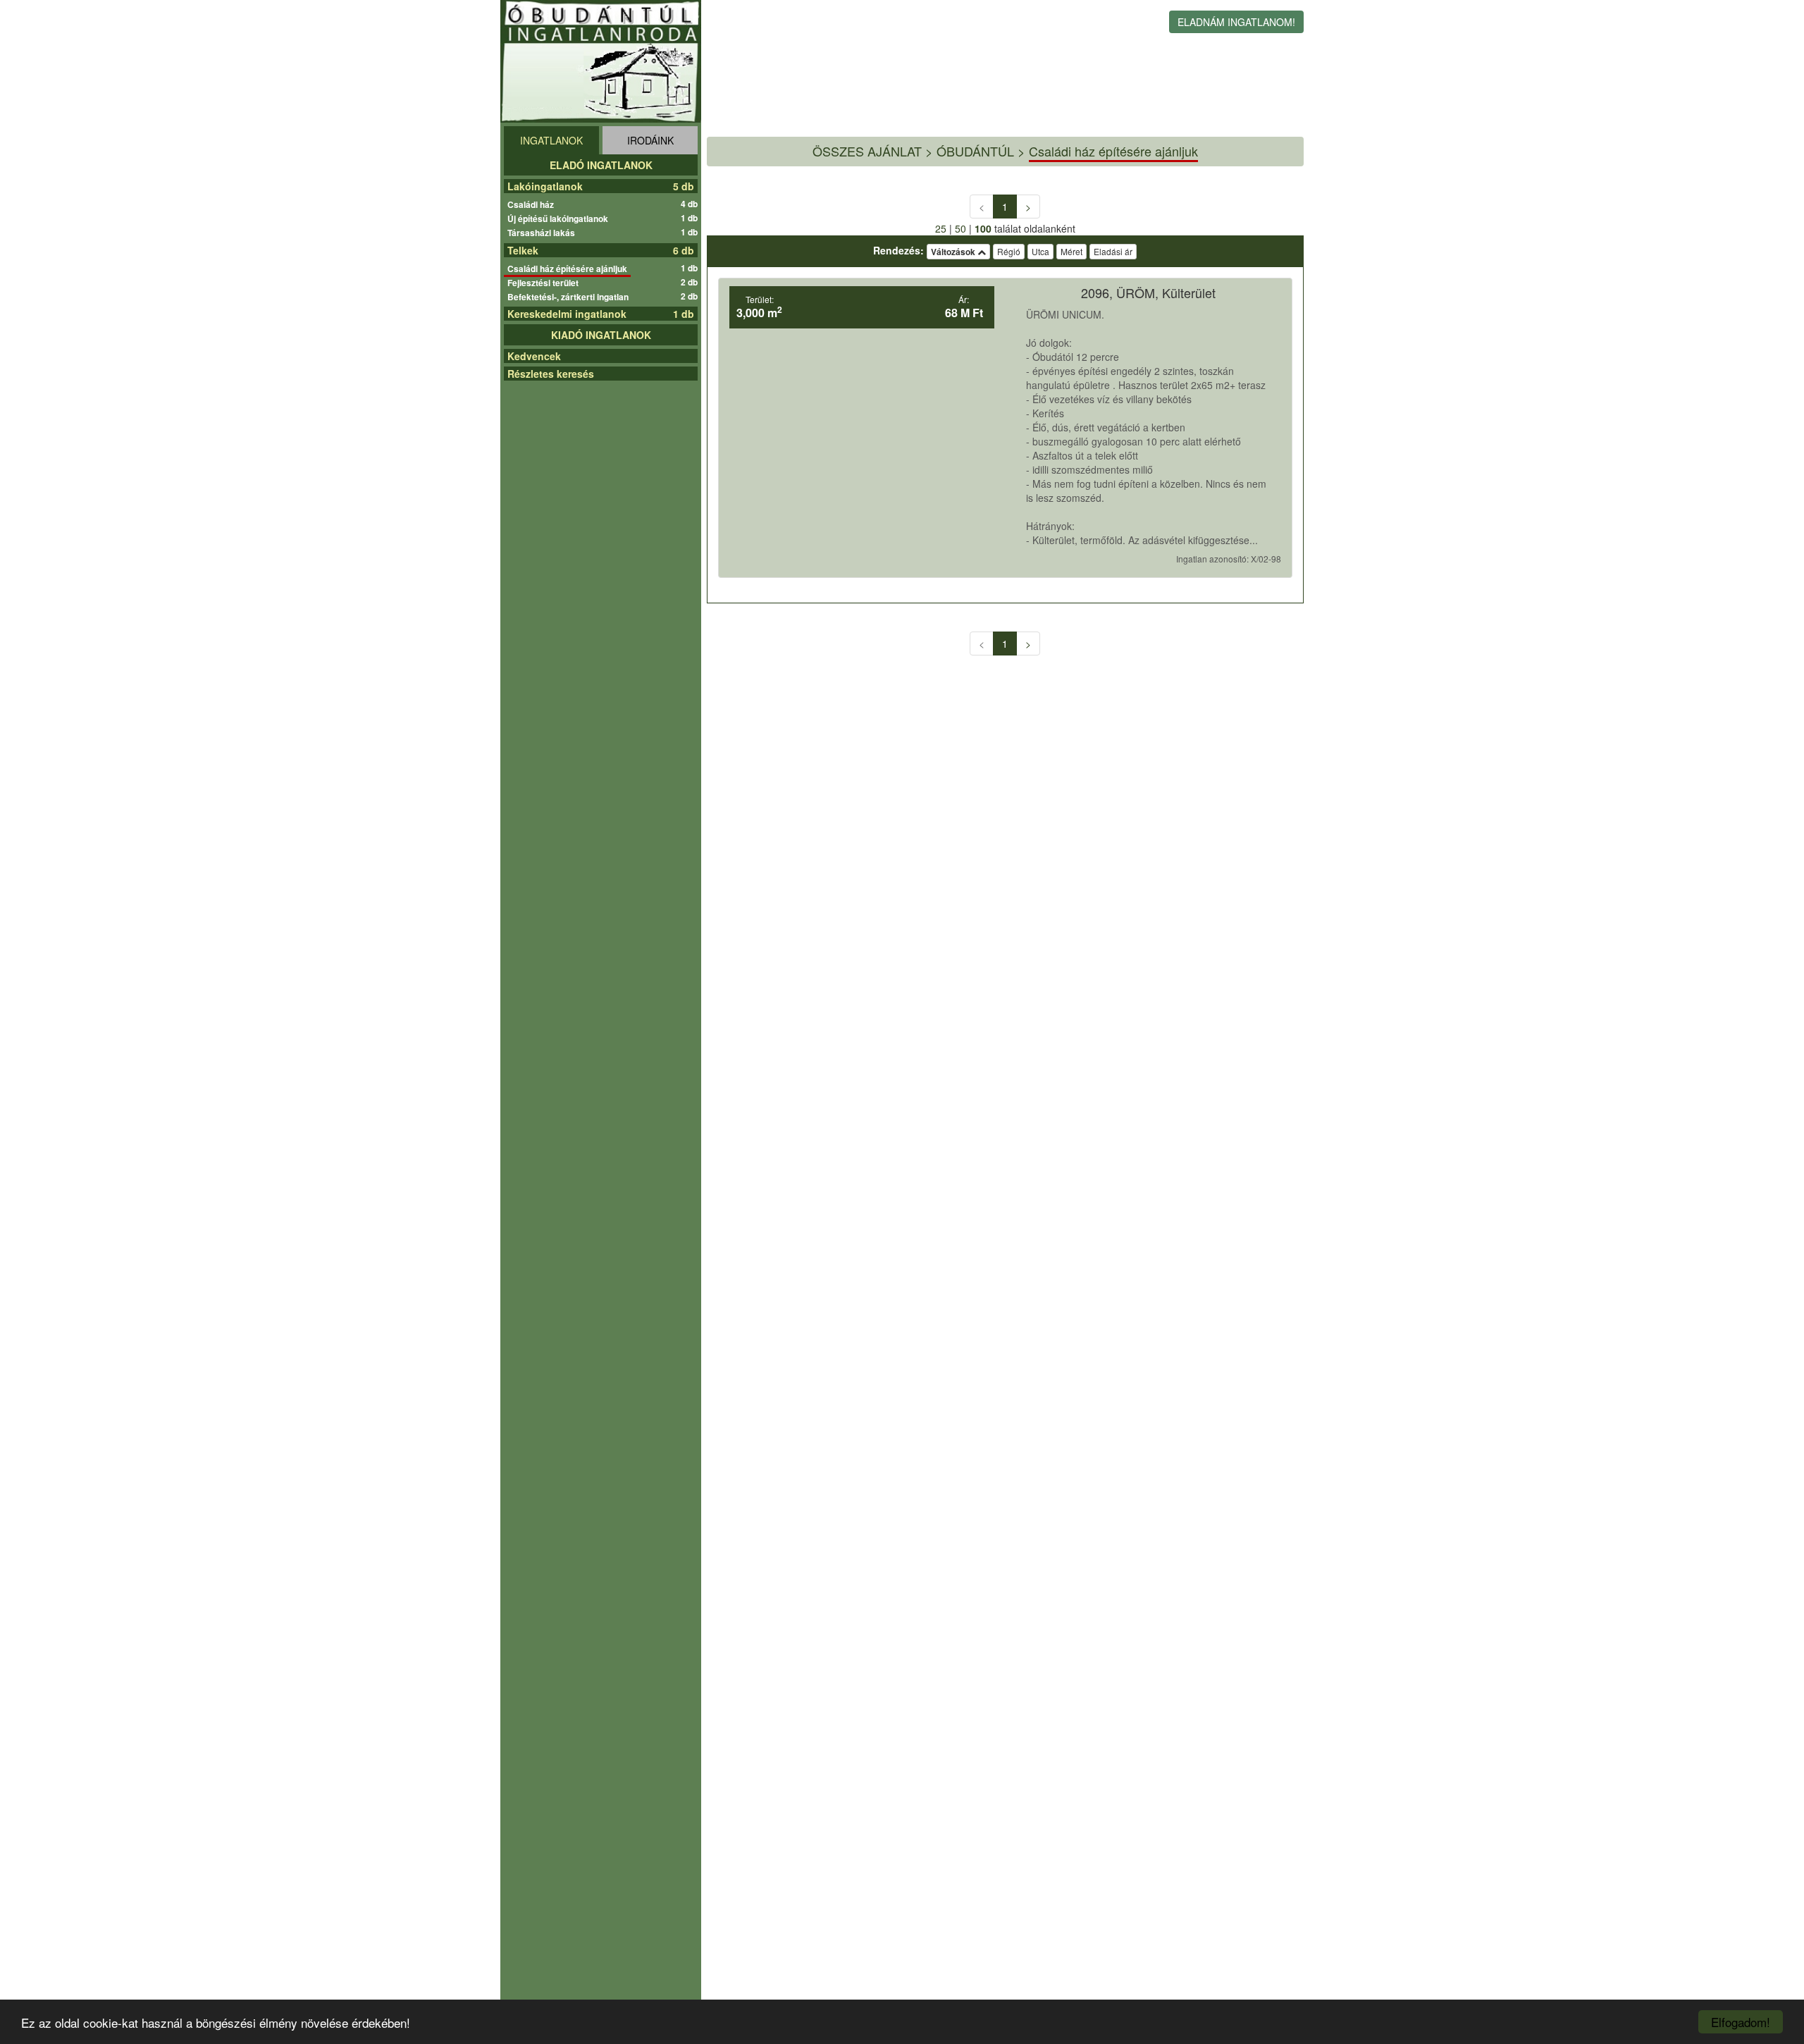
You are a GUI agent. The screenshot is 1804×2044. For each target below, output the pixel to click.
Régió (1009, 251)
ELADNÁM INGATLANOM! (1236, 22)
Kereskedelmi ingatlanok (567, 314)
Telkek (523, 250)
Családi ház (532, 204)
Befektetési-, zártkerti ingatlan (570, 297)
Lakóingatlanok (545, 186)
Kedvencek (534, 356)
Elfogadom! (1741, 2022)
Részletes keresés (551, 374)
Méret (1071, 251)
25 (941, 228)
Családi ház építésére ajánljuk (569, 269)
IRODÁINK (650, 140)
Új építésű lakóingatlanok (560, 218)
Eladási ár (1113, 251)
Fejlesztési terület (545, 283)
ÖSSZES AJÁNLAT (867, 151)
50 (960, 228)
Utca (1040, 251)
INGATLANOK (551, 140)
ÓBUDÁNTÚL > (981, 151)
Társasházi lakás (543, 233)
